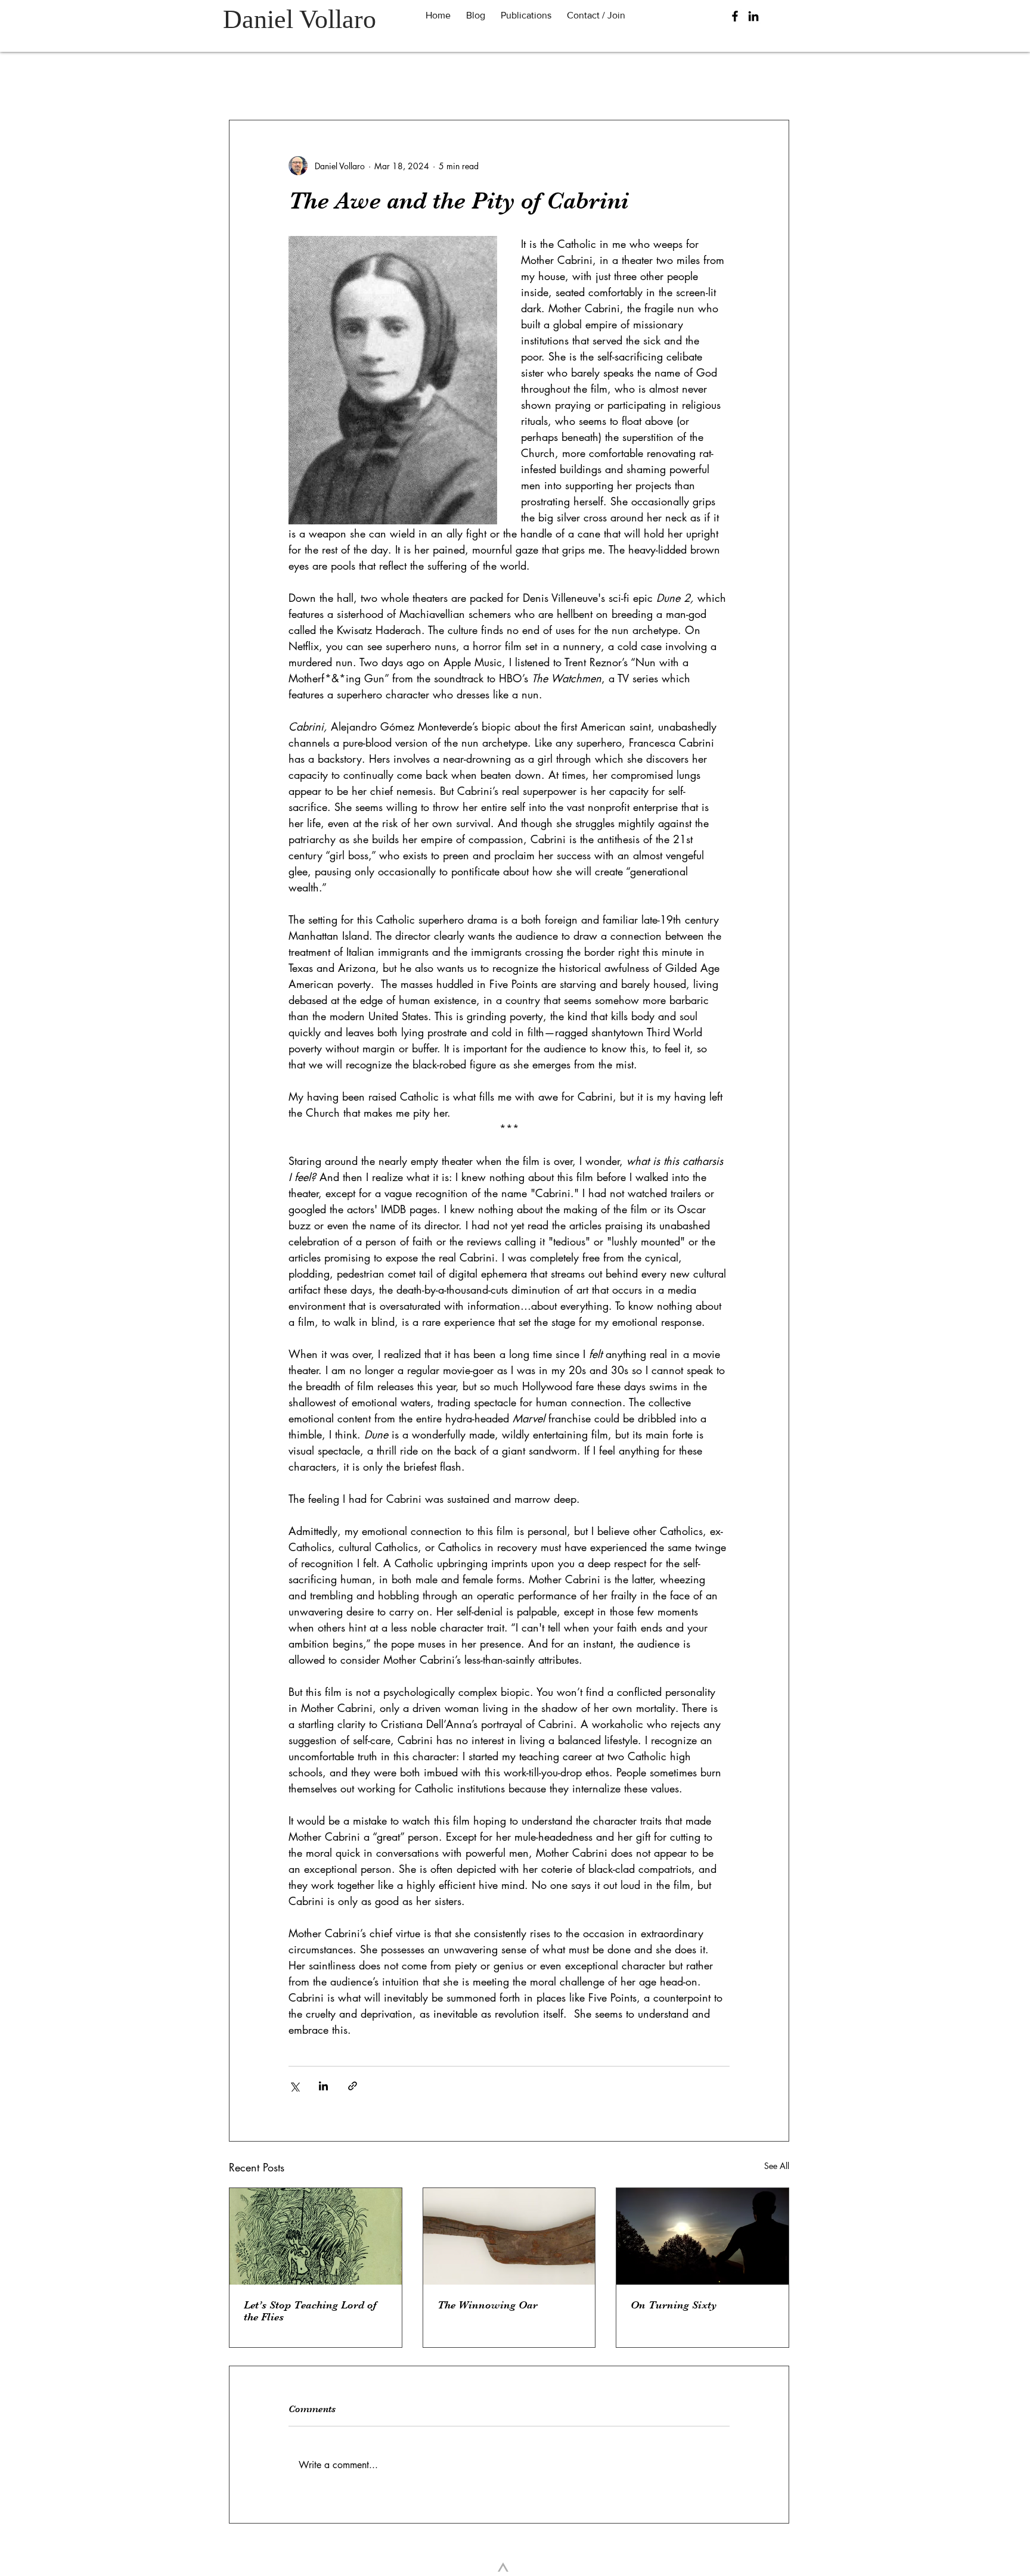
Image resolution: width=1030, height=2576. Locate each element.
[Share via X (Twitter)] (294, 2086)
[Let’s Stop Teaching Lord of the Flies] (316, 2236)
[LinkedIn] (753, 16)
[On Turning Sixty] (702, 2236)
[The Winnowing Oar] (509, 2236)
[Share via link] (353, 2086)
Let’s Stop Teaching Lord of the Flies (310, 2311)
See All (777, 2166)
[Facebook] (735, 16)
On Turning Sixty (674, 2305)
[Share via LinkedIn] (323, 2086)
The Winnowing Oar (488, 2305)
